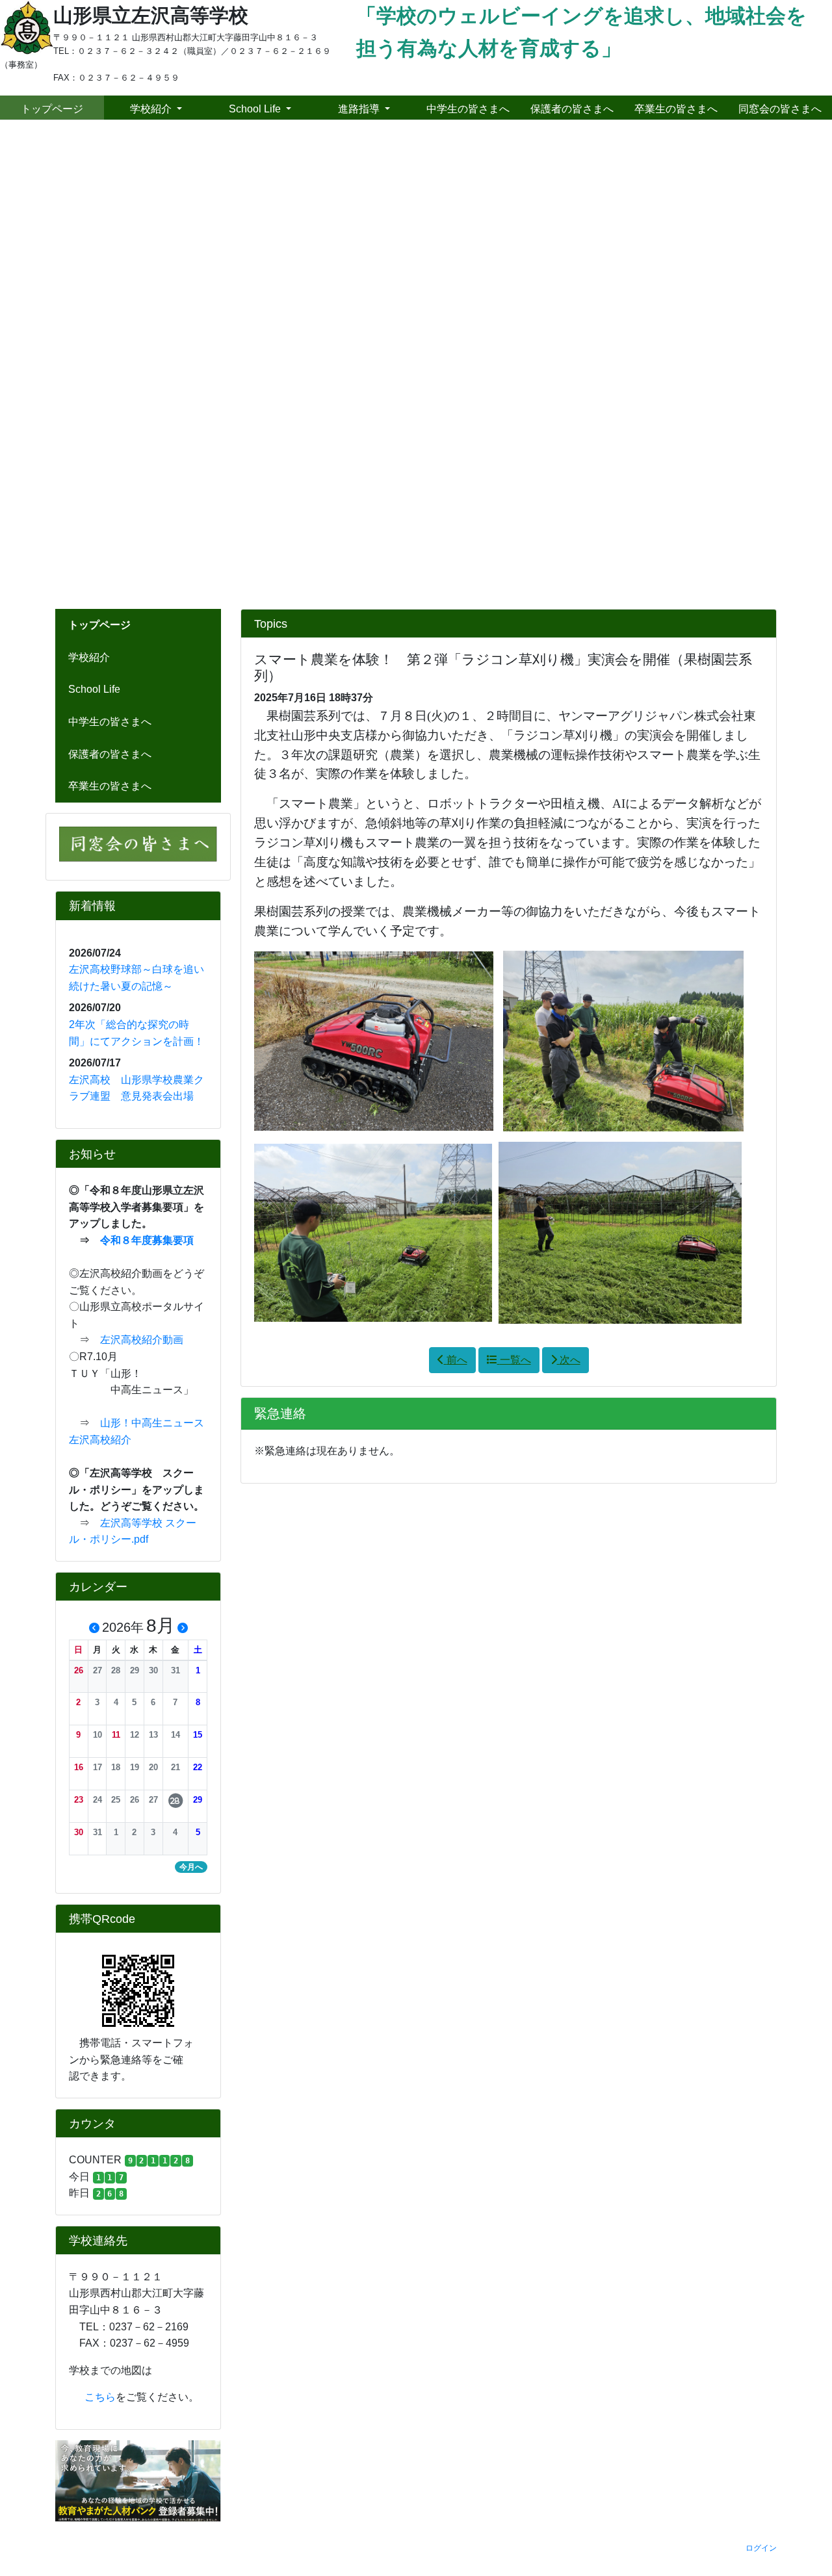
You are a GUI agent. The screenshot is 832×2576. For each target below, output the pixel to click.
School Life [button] (256, 109)
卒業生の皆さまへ (676, 109)
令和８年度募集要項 (147, 1240)
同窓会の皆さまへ (780, 109)
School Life (94, 689)
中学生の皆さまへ (468, 109)
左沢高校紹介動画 (142, 1340)
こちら (92, 2397)
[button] (62, 365)
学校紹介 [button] (152, 109)
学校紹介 (89, 657)
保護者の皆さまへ (572, 109)
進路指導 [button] (360, 109)
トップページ (52, 109)
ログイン (761, 2548)
